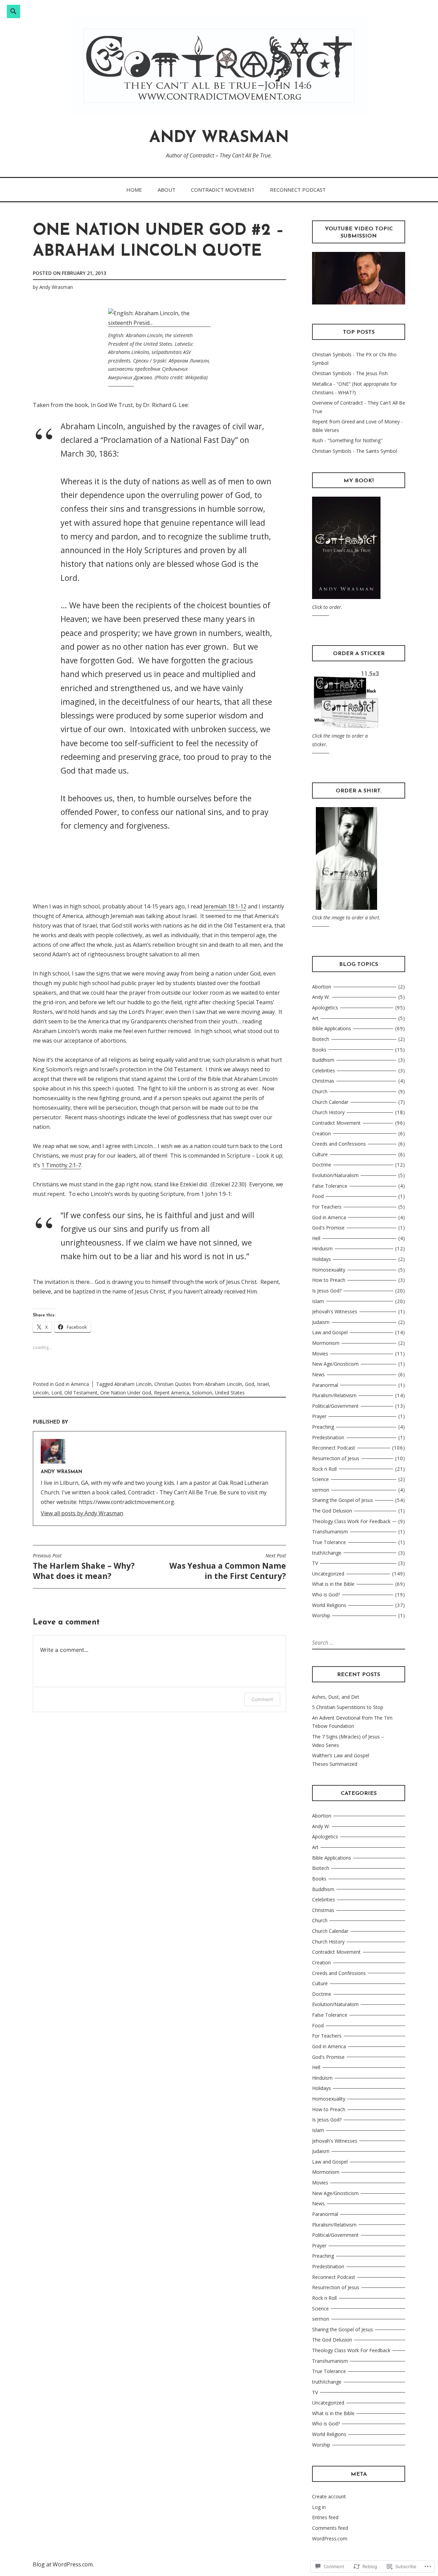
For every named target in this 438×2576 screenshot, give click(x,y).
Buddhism (323, 1060)
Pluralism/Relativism (334, 1395)
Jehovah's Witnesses (335, 1311)
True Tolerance (329, 1542)
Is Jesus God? (327, 1291)
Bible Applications (332, 1028)
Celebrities (324, 1070)
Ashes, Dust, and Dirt (336, 1697)
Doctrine (322, 1165)
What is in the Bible (333, 1584)
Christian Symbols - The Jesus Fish (350, 373)
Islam (318, 1301)
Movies (320, 1354)
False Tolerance (330, 1186)
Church (320, 1091)
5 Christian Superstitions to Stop (348, 1707)
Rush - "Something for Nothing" (347, 440)
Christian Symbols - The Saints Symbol (355, 451)
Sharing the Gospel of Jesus (343, 1500)
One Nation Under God (126, 1393)
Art (315, 1018)
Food (318, 1196)
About (167, 190)
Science (320, 1479)
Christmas (323, 1081)
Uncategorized (328, 1574)
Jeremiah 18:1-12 (225, 906)
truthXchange (327, 1553)
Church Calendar (330, 1102)
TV (315, 1563)
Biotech (321, 1039)
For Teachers (327, 1207)
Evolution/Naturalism (335, 1175)
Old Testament (81, 1393)
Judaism (321, 1322)
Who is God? (326, 1595)
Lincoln (41, 1393)
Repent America (172, 1393)
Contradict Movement (223, 190)
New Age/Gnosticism (335, 1364)
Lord (56, 1393)
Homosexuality (329, 1270)
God (250, 1384)
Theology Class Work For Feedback (351, 1521)
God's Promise (328, 1228)
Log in (319, 2507)
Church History (328, 1112)
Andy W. (321, 997)
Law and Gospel (330, 1332)
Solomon (202, 1393)
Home (134, 190)
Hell (316, 1238)
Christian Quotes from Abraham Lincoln (198, 1384)
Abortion (322, 987)
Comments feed (330, 2528)
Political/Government (335, 1406)
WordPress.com (330, 2539)
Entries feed (325, 2517)
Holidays (321, 1259)
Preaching (323, 1427)
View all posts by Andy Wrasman (82, 1513)
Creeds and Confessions (339, 1144)
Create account (329, 2496)
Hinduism (322, 1248)
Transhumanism (330, 1532)
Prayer (319, 1416)
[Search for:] (341, 1643)
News (318, 1374)
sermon (321, 1490)
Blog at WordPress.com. (63, 2564)
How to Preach (329, 1280)
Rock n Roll (324, 1469)
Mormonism (326, 1343)
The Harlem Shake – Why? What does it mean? (84, 1567)
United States (230, 1393)
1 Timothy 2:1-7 (61, 1165)
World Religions (329, 1605)
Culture (320, 1154)
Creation (321, 1133)
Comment (262, 1699)
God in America (72, 1384)
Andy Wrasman (219, 138)
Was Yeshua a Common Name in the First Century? (228, 1567)
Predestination (328, 1437)
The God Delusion (332, 1511)
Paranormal (325, 1385)
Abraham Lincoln (133, 1384)
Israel (263, 1384)
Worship (321, 1615)
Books (319, 1050)
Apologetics (325, 1008)
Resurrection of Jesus (336, 1458)
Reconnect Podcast (298, 190)
